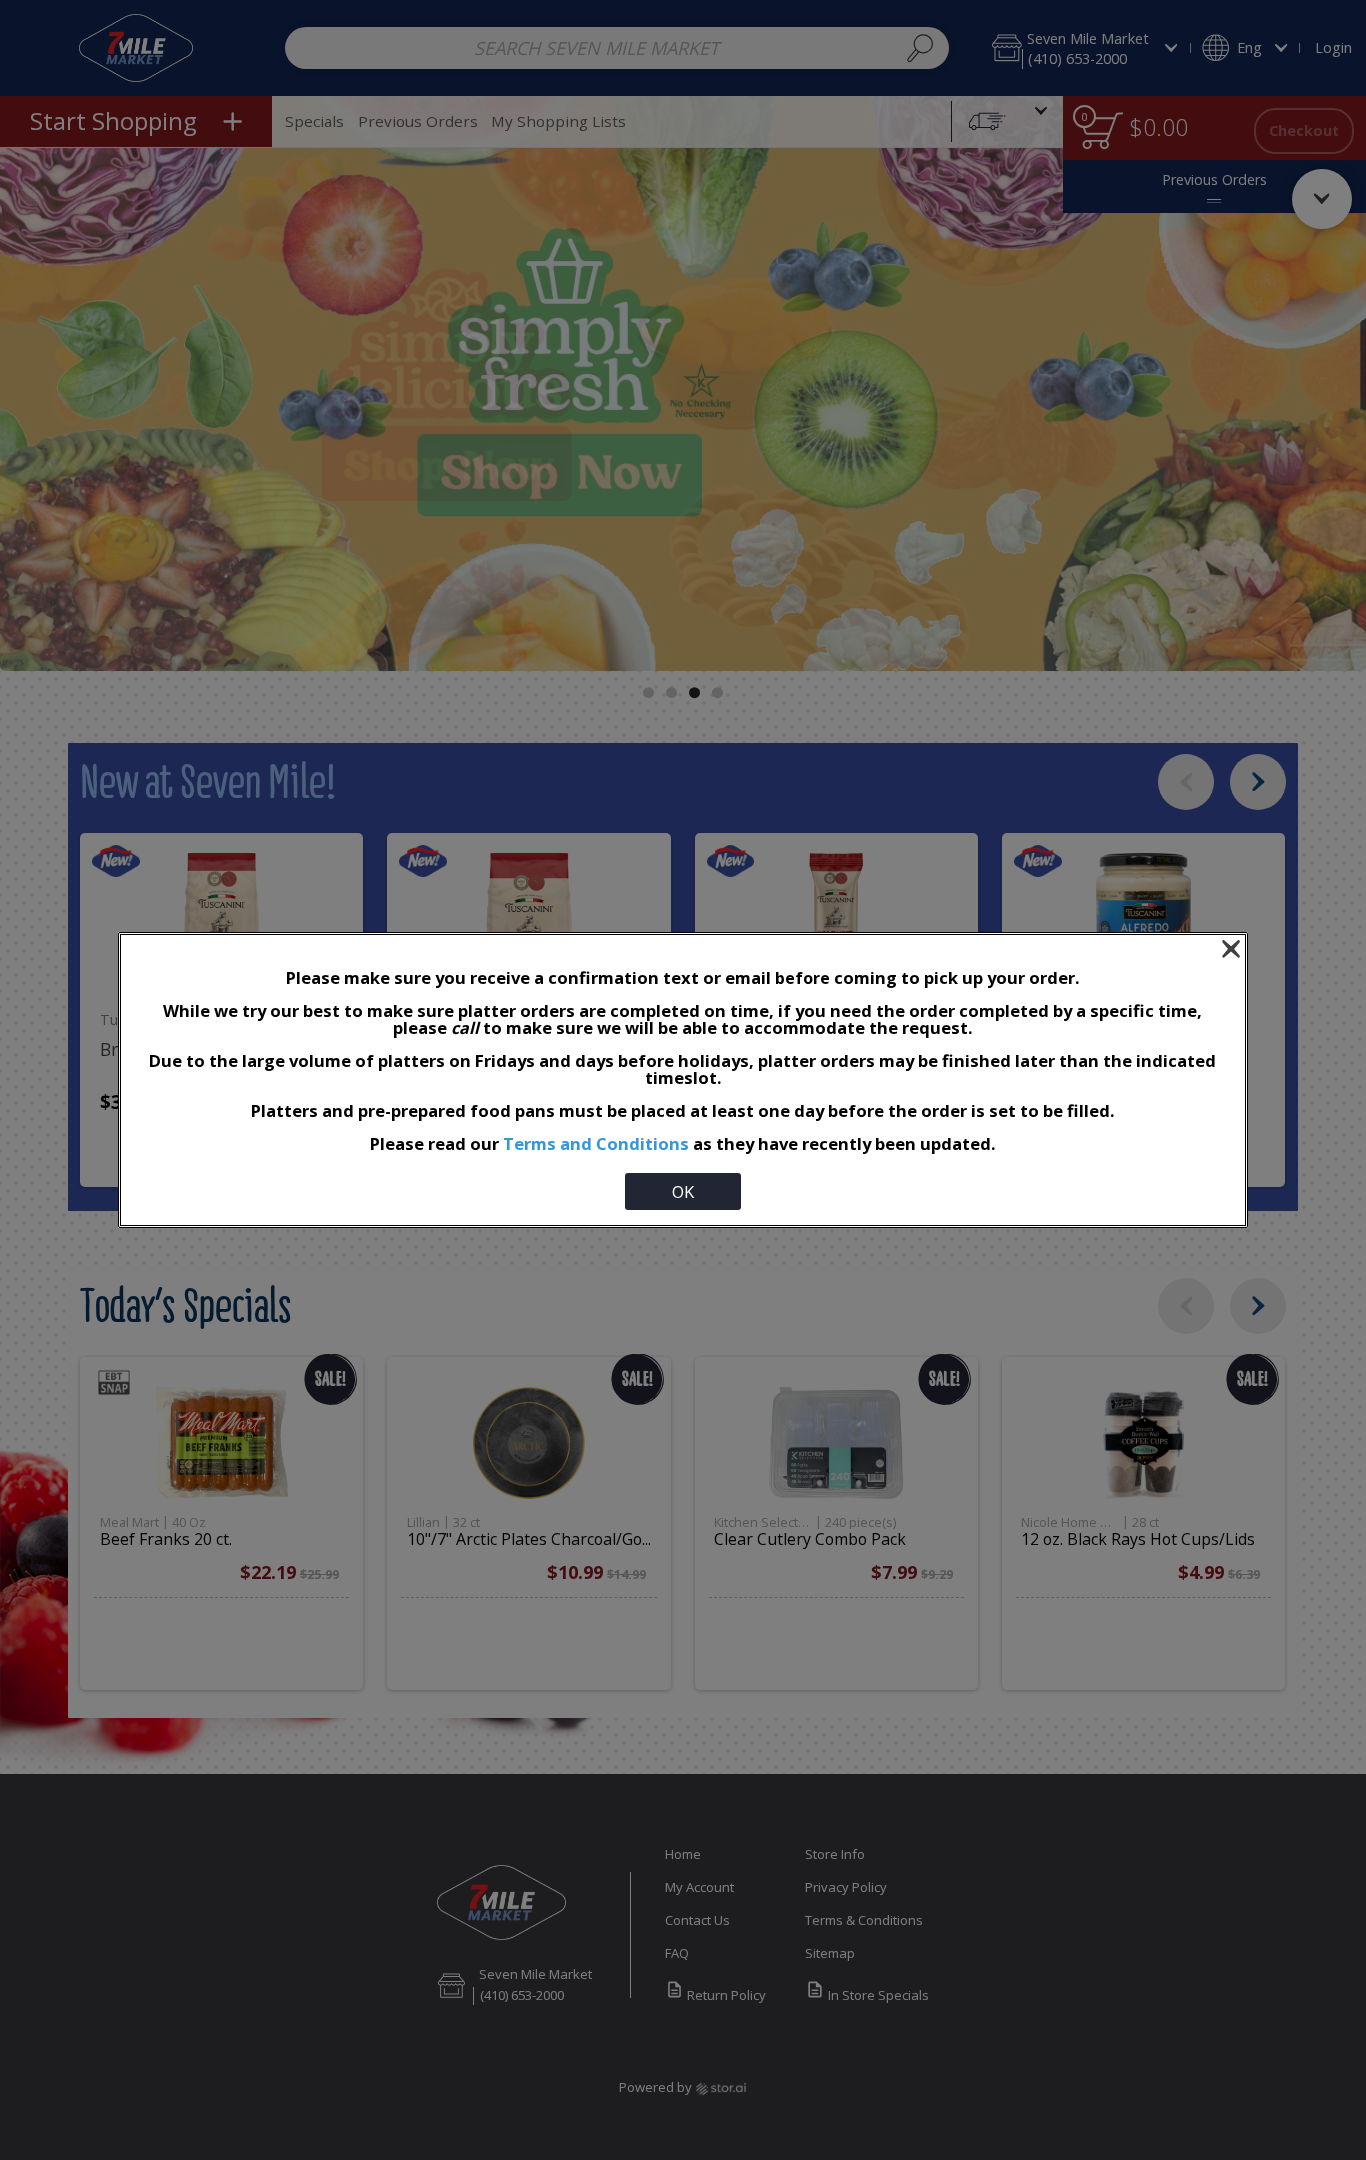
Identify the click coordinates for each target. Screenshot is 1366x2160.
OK (683, 1191)
